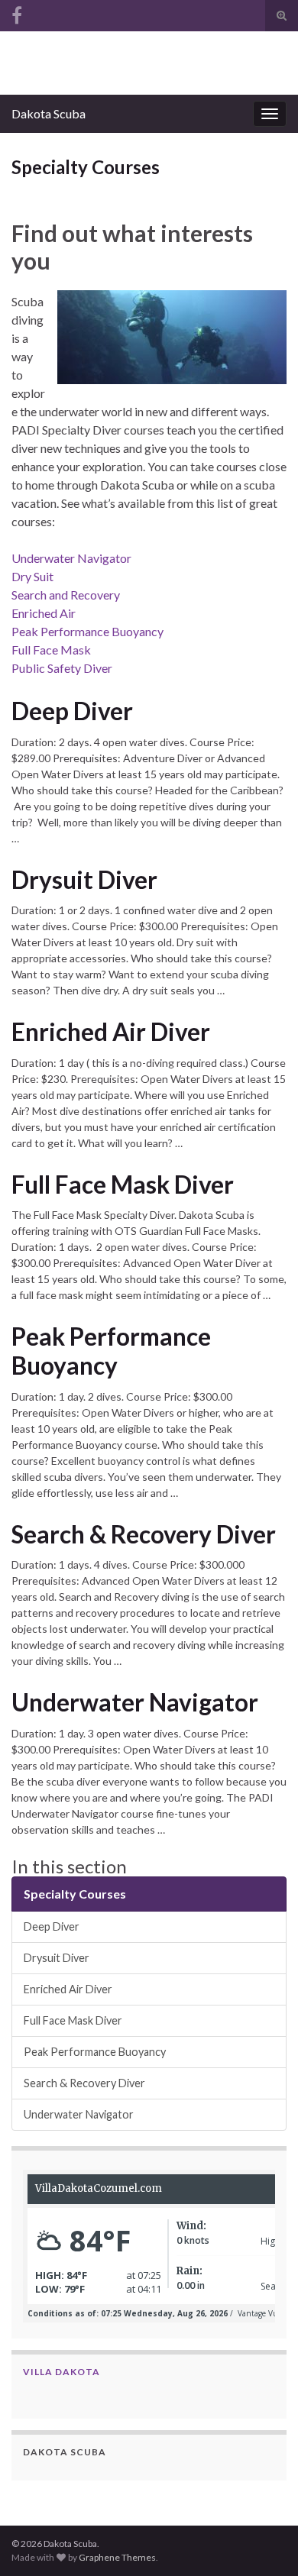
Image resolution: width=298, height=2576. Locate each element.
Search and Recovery (66, 595)
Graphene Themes (117, 2557)
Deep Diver (72, 711)
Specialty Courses (75, 1894)
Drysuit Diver (84, 880)
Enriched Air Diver (111, 1032)
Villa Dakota (62, 2372)
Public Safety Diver (62, 668)
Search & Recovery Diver (144, 1534)
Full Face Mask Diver (123, 1185)
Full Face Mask (51, 650)
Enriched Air (44, 613)
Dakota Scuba (49, 113)
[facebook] (17, 13)
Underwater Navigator (71, 558)
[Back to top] (264, 2542)
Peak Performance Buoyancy (87, 631)
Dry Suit (32, 576)
